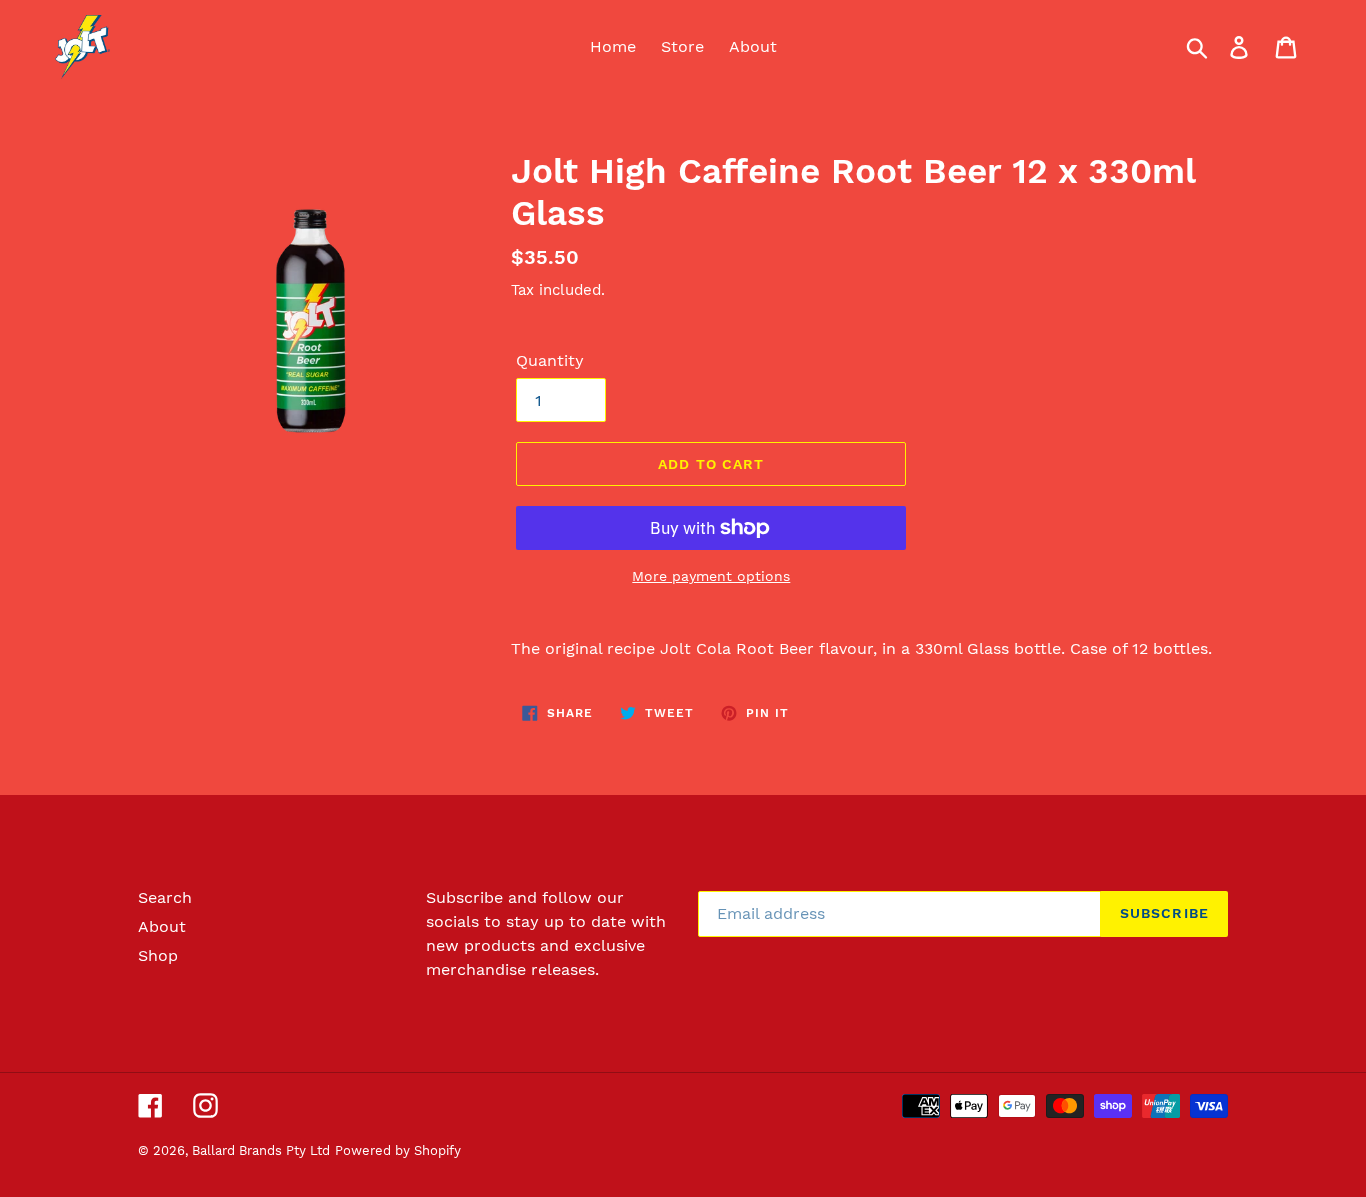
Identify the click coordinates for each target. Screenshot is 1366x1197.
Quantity (550, 360)
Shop (158, 955)
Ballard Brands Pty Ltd (261, 1150)
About (162, 926)
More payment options (711, 576)
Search (165, 897)
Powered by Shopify (398, 1150)
